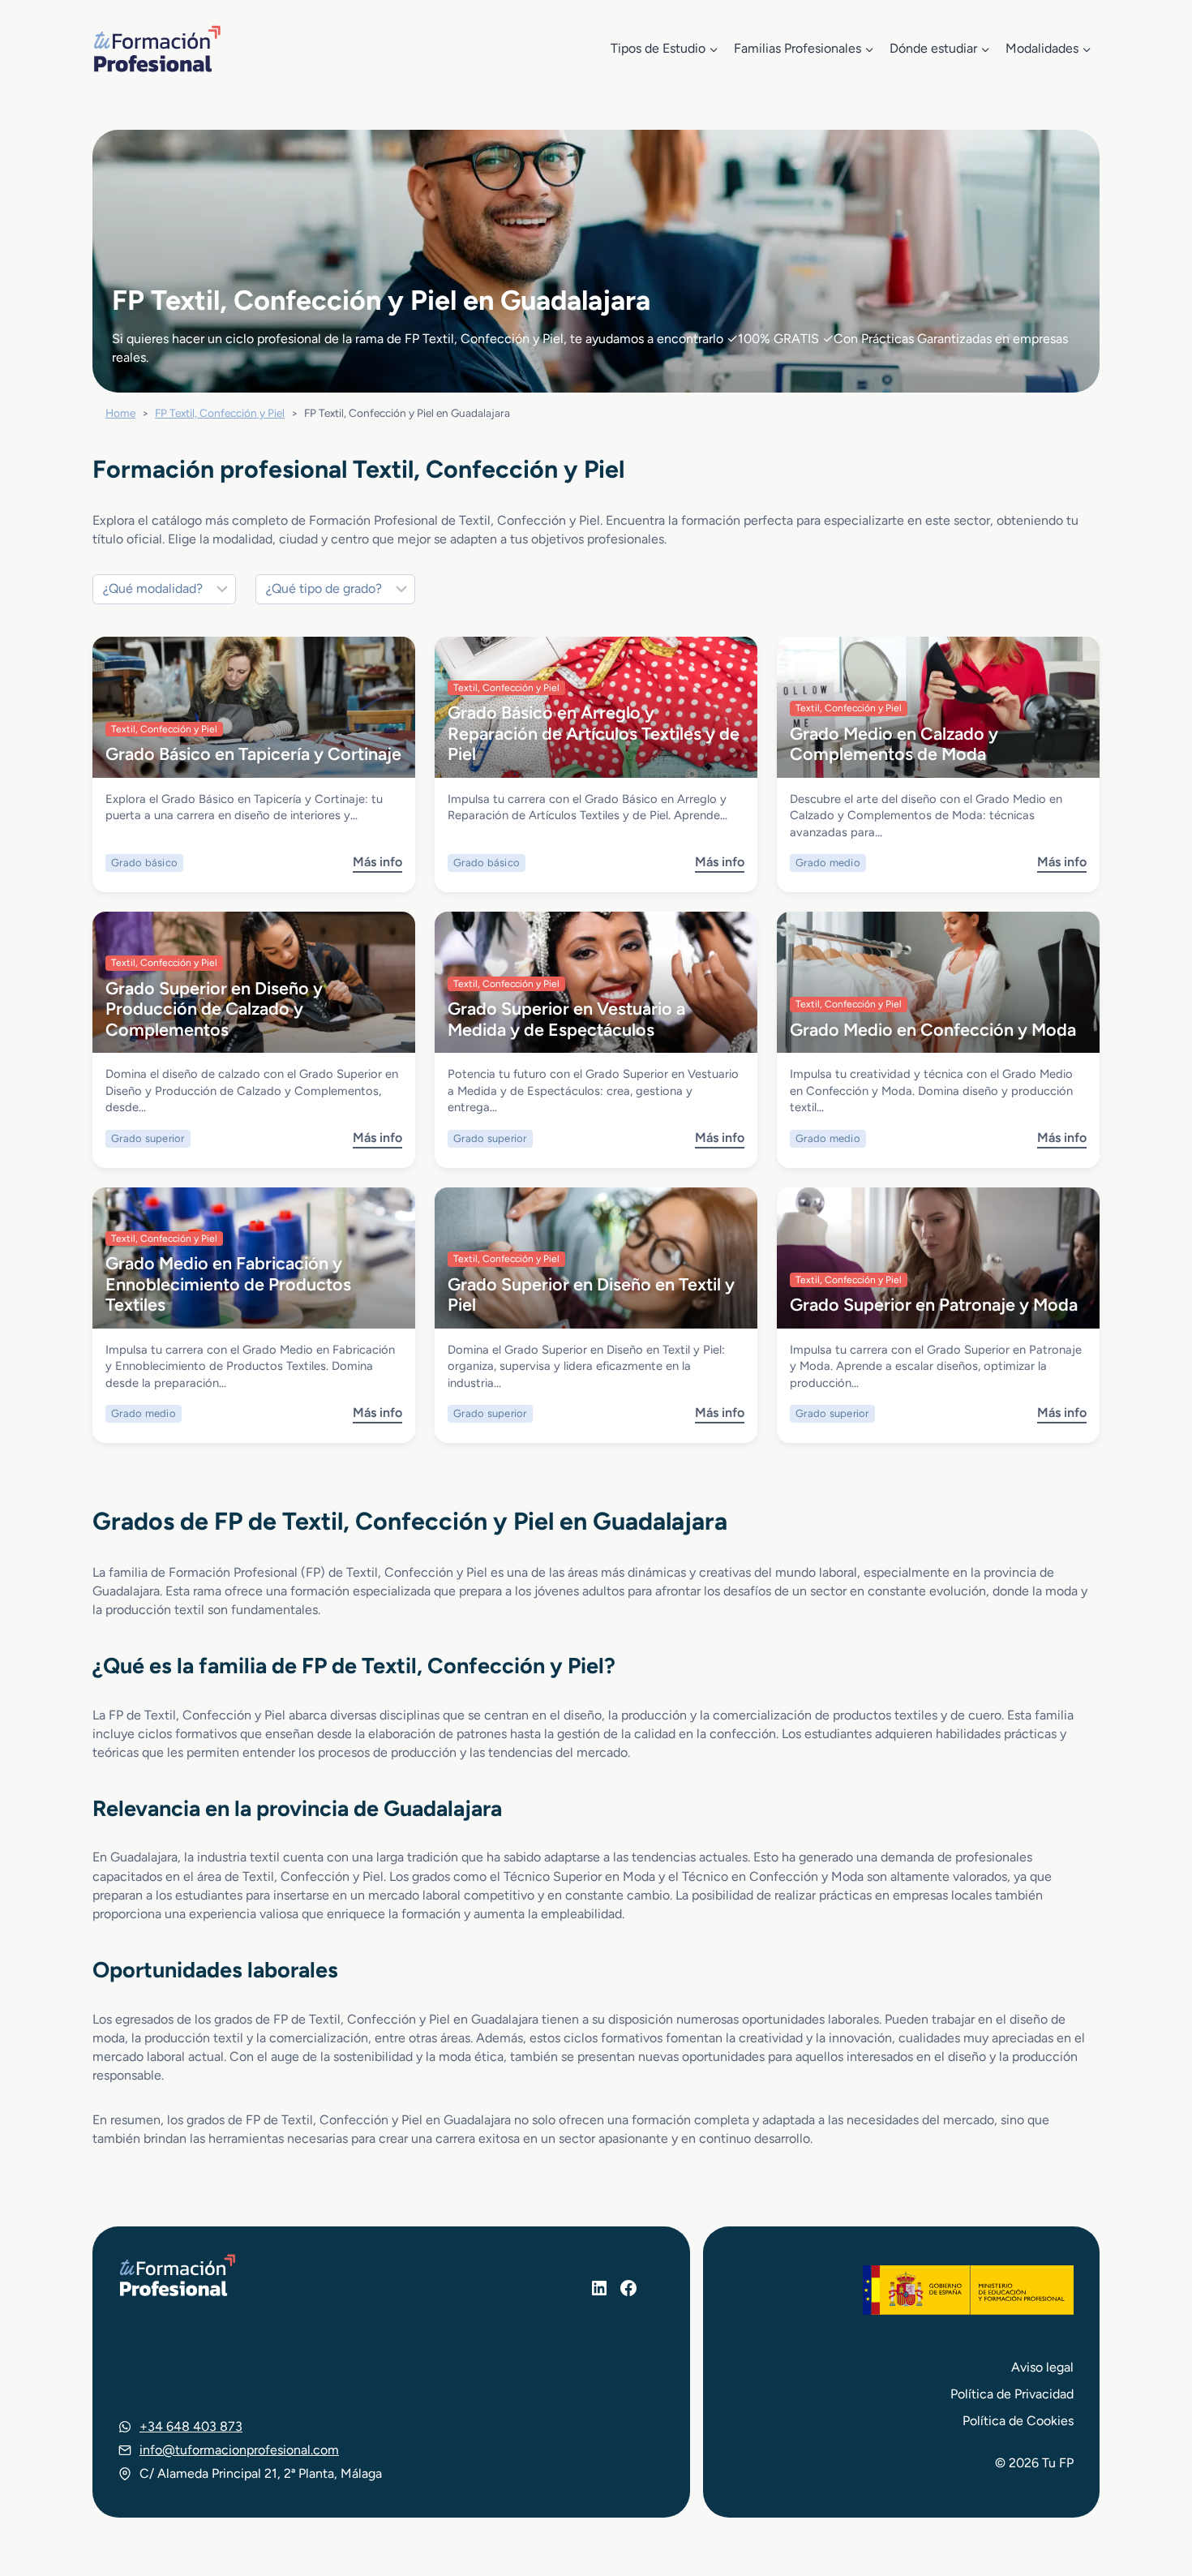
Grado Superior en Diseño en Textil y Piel (591, 1294)
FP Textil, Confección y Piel (220, 413)
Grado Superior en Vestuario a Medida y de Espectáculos (566, 1018)
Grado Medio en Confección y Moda (933, 1029)
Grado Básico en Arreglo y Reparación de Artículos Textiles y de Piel (594, 733)
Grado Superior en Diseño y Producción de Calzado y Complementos (214, 1009)
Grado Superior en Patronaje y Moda (934, 1304)
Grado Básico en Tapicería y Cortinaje (253, 753)
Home (120, 413)
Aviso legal (1042, 2367)
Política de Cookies (1018, 2421)
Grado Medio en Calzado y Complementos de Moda (894, 743)
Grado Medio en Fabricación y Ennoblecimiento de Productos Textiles (228, 1284)
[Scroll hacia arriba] (1150, 2488)
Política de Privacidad (1012, 2394)
